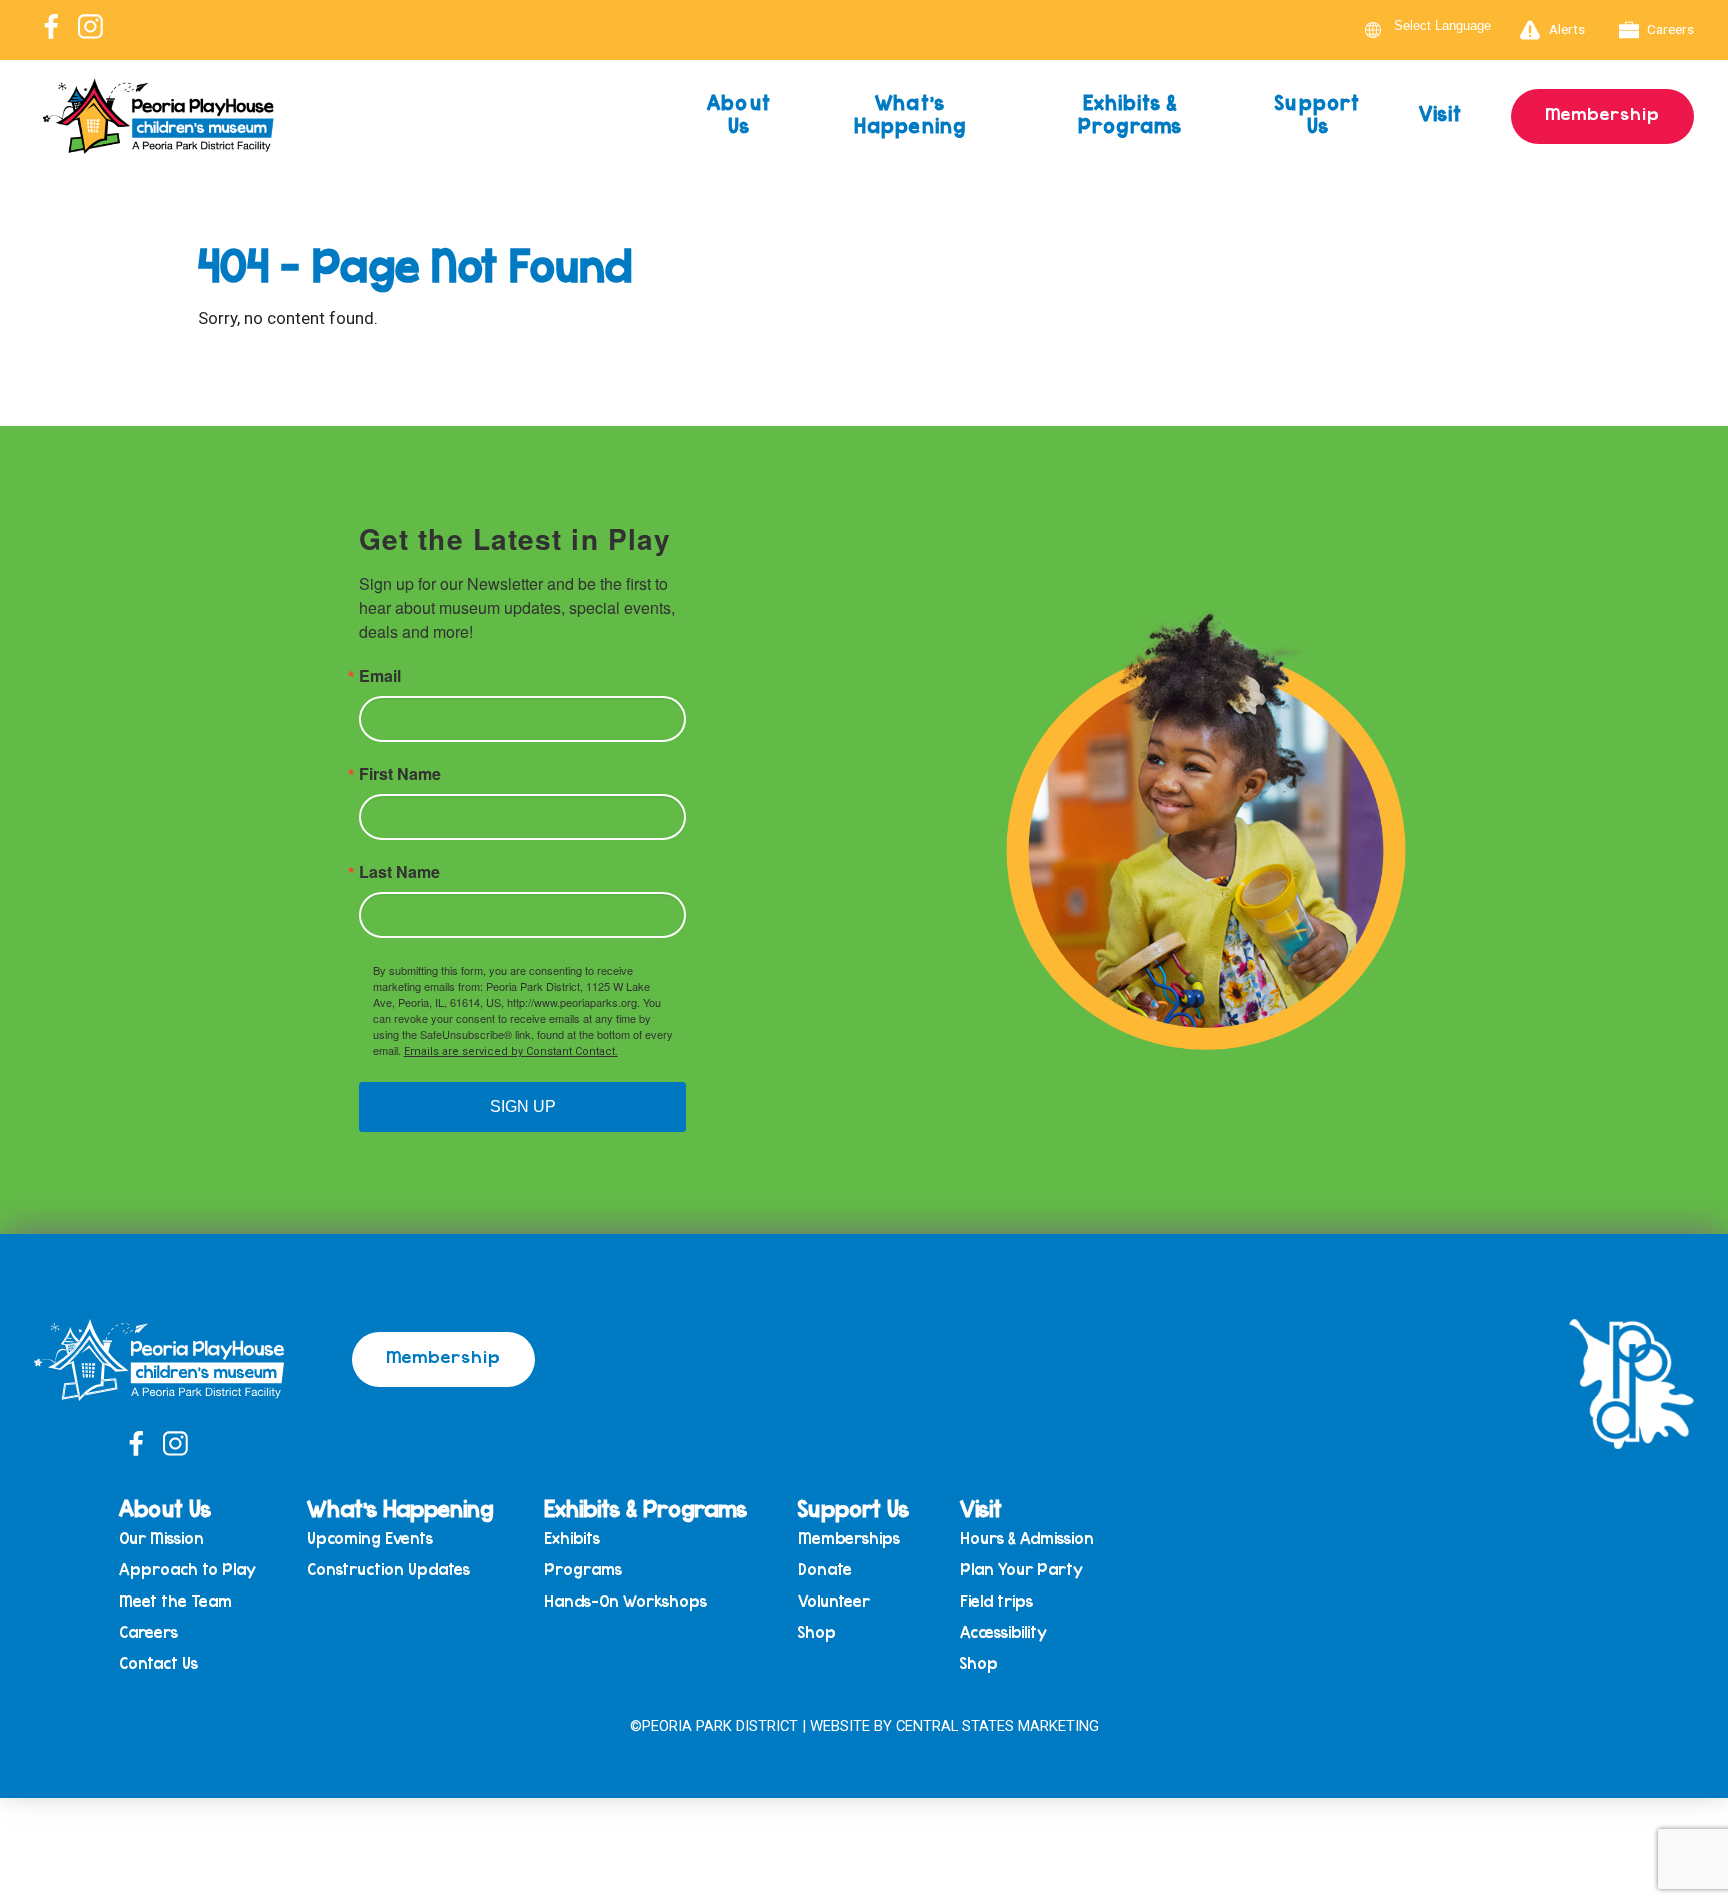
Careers (1670, 29)
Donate (825, 1569)
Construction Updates (388, 1569)
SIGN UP (523, 1106)
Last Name (399, 872)
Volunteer (834, 1601)
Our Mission (161, 1538)
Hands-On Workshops (625, 1601)
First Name (400, 774)
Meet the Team (175, 1601)
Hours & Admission (1027, 1538)
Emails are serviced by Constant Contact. (511, 1051)
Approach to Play (187, 1569)
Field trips (996, 1601)
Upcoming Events (370, 1538)
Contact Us (158, 1663)
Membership (1602, 113)
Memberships (849, 1538)
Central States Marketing (997, 1726)
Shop (817, 1632)
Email (380, 676)
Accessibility (1003, 1632)
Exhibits (572, 1538)
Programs (583, 1569)
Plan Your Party (1021, 1569)
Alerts (1567, 29)
